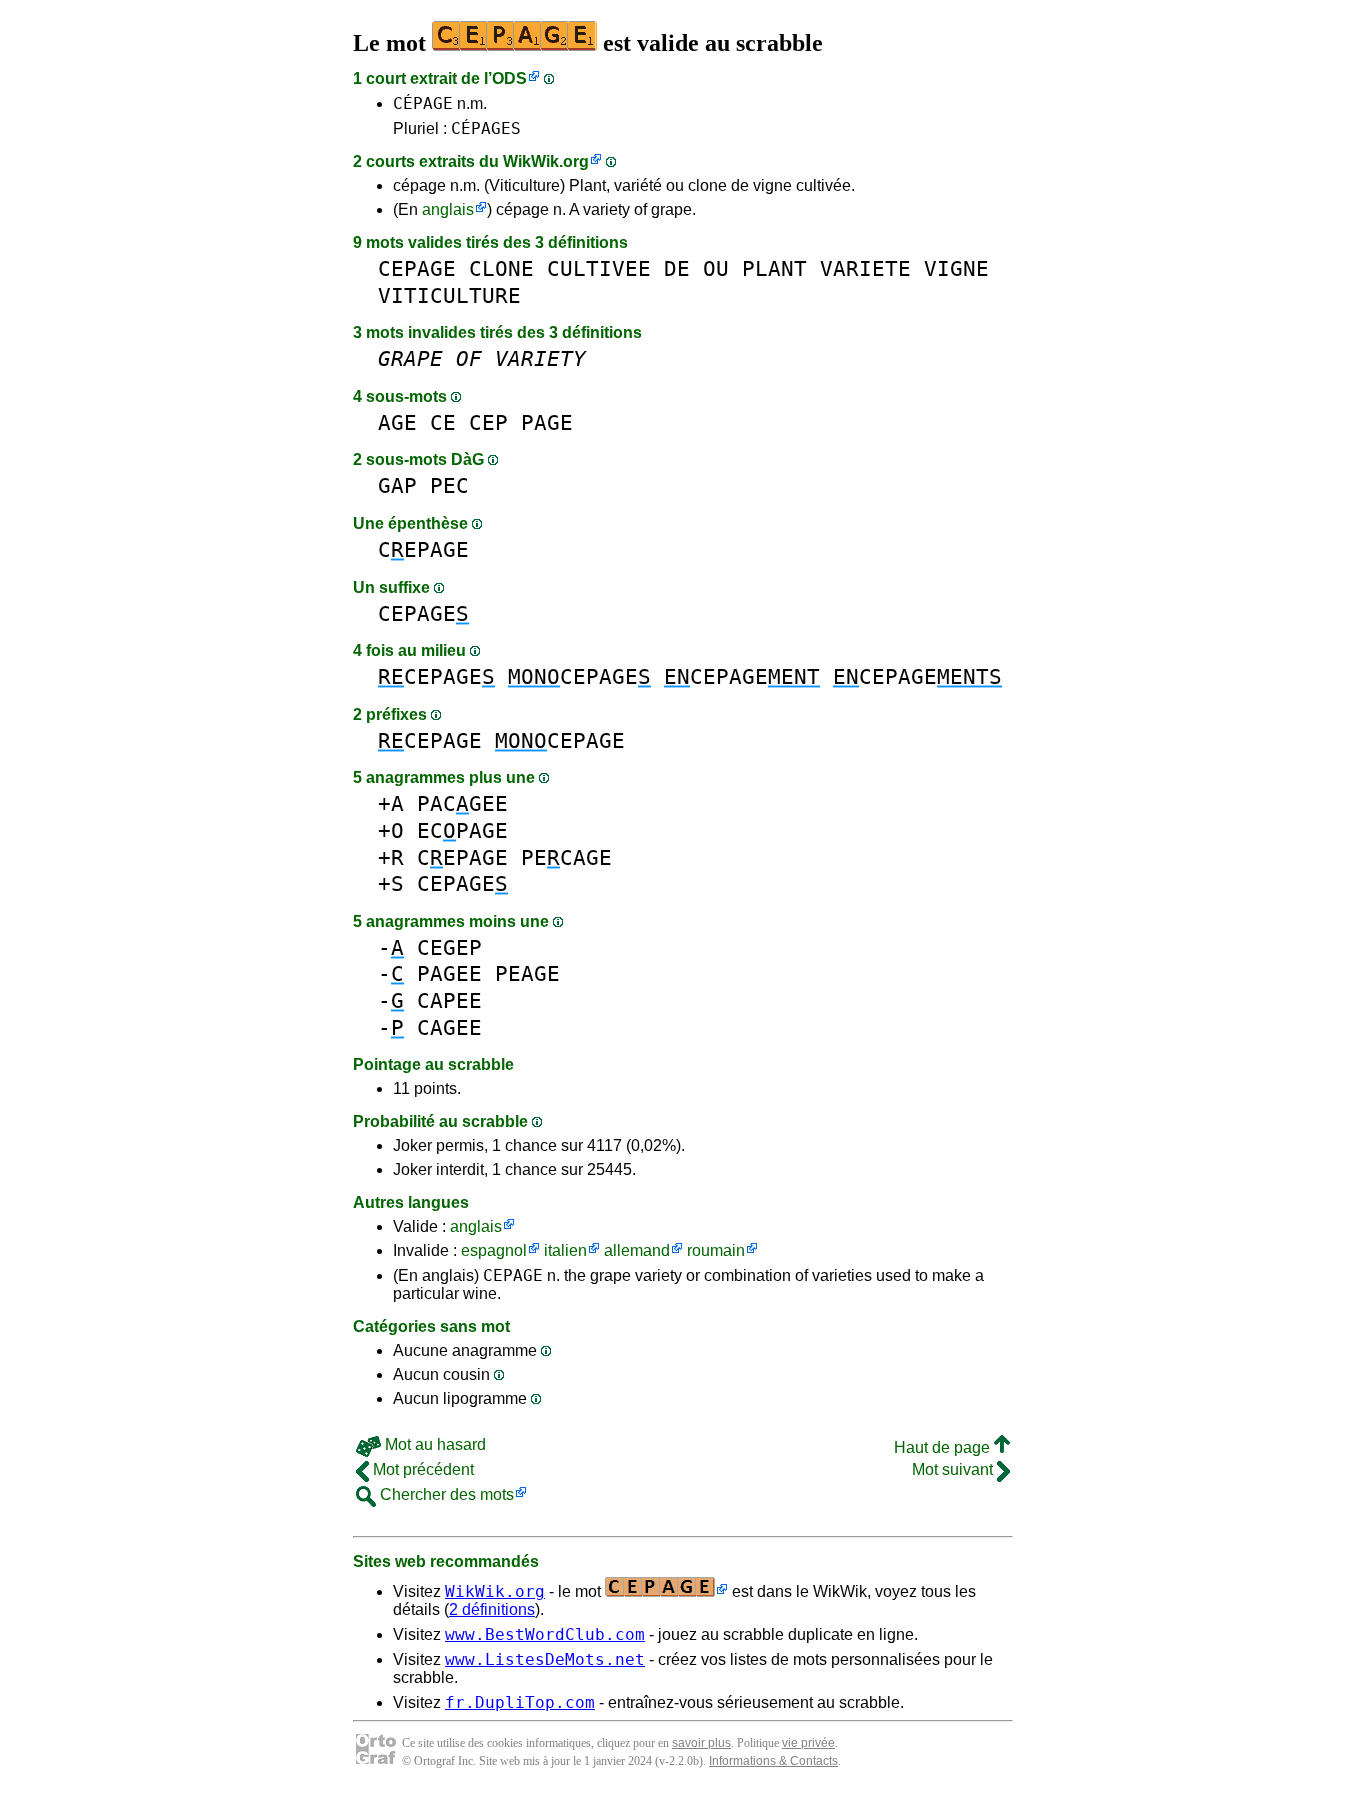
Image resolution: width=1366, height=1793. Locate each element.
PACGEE (462, 803)
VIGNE (956, 268)
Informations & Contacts (773, 1761)
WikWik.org (546, 161)
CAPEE (449, 1000)
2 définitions (492, 1609)
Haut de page (944, 1447)
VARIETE (865, 268)
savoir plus (701, 1743)
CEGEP (449, 947)
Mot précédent (421, 1469)
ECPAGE (462, 830)
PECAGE (566, 857)
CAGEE (449, 1027)
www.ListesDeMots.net (545, 1659)
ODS (509, 78)
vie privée (808, 1743)
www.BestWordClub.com (545, 1634)
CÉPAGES (486, 128)
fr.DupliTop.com (520, 1702)
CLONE (501, 268)
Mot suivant (954, 1469)
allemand (637, 1250)
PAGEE (449, 973)
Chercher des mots (445, 1494)
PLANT (774, 268)
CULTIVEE (599, 268)
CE (443, 422)
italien (565, 1250)
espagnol (494, 1250)
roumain (716, 1250)
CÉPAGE (423, 103)
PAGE (547, 422)
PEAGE (527, 973)
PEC (449, 485)
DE (677, 268)
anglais (448, 209)
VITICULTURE (449, 295)
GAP (397, 485)
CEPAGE (417, 268)
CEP (488, 422)
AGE (397, 422)
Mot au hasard (433, 1444)
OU (716, 268)
